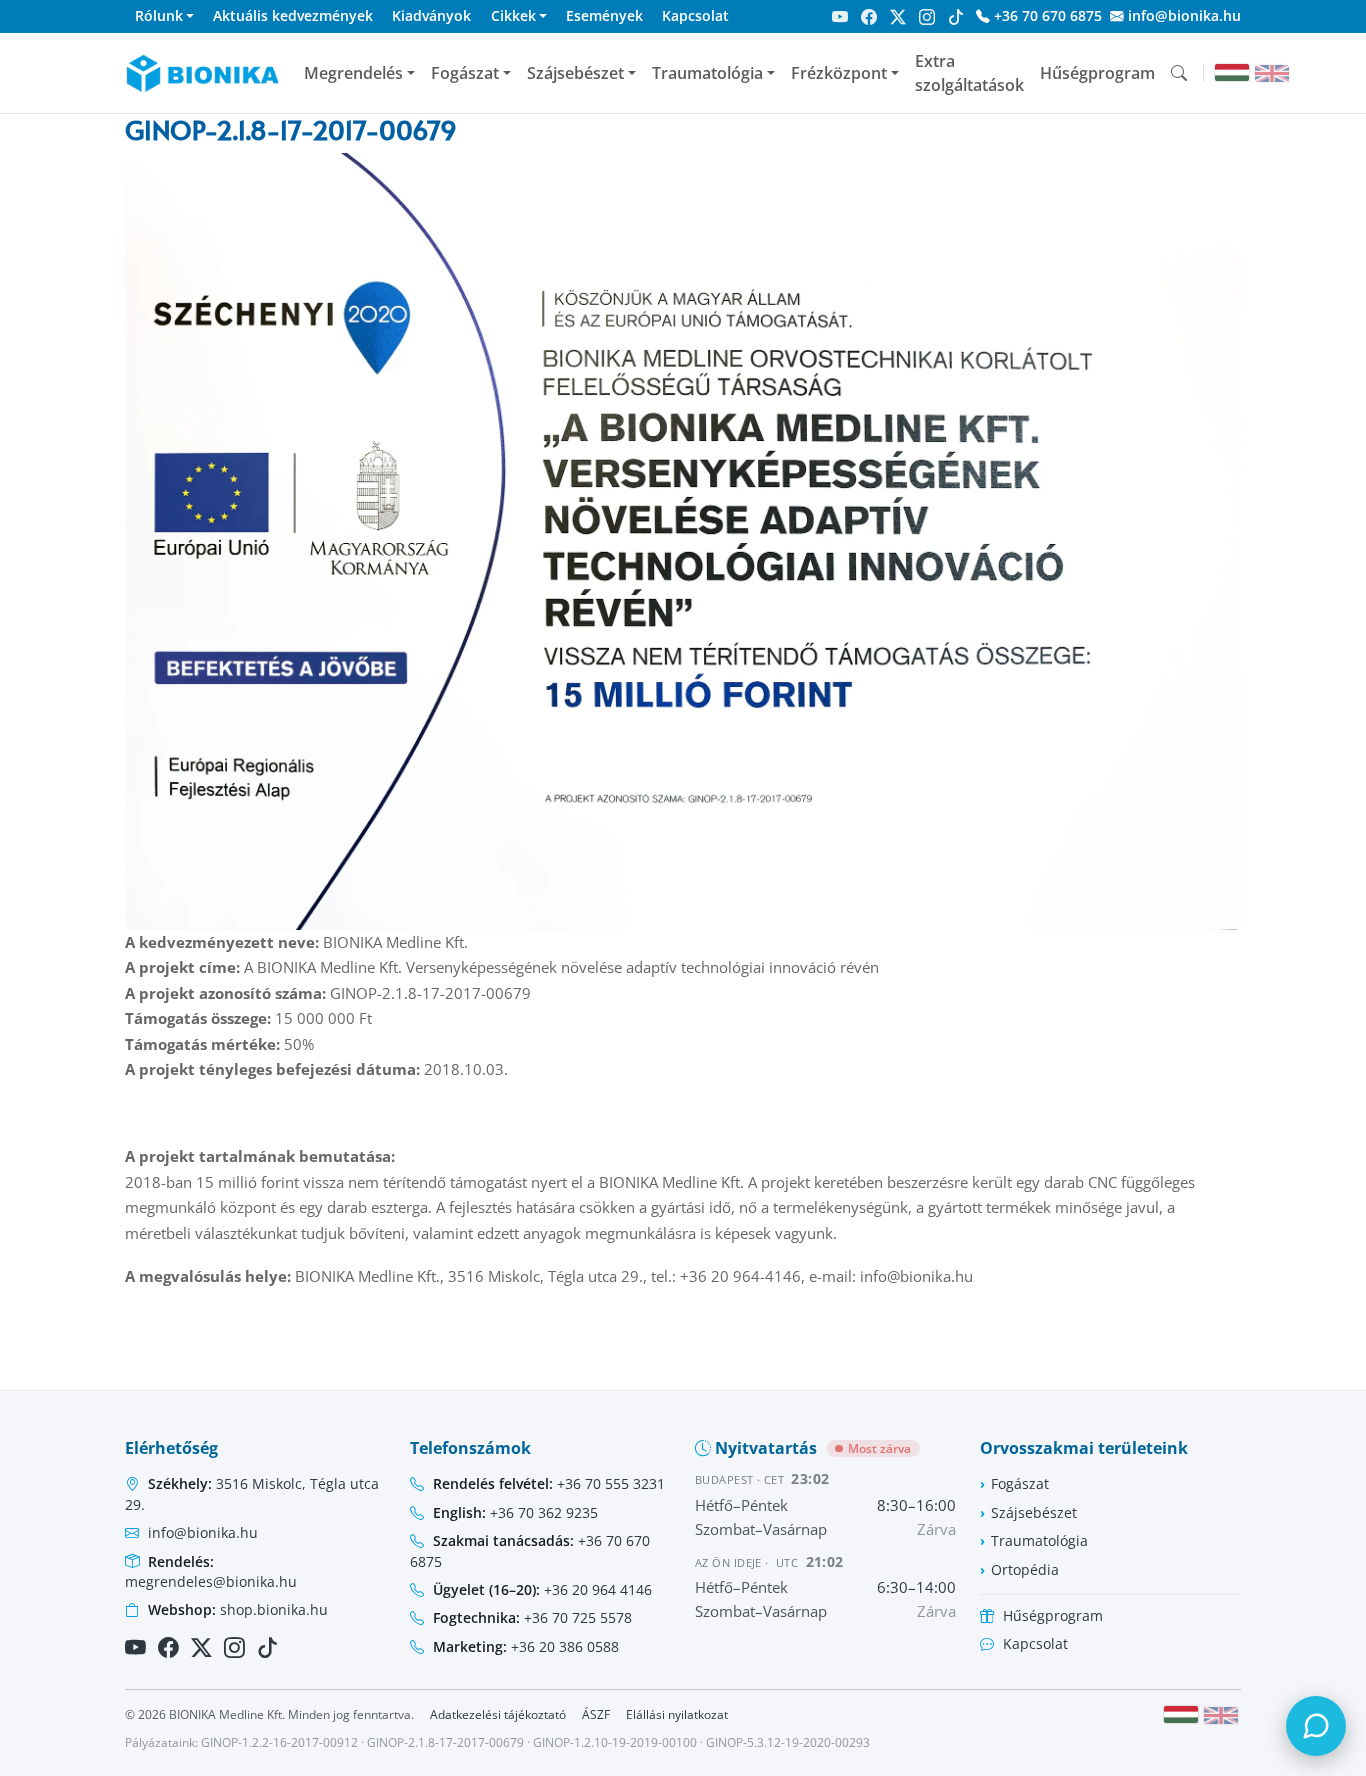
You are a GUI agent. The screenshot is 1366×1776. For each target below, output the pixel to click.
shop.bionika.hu (238, 1609)
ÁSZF (596, 1714)
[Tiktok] (956, 17)
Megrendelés (353, 73)
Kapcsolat (695, 15)
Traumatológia (707, 73)
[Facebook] (869, 17)
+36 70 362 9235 (515, 1512)
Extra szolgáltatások (969, 73)
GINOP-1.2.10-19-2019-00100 (615, 1742)
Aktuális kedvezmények (293, 15)
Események (604, 15)
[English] (1272, 73)
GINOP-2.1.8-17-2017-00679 (445, 1742)
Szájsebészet (575, 73)
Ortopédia (1025, 1569)
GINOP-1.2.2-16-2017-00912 (279, 1742)
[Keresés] (1179, 73)
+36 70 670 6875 (1046, 15)
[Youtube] (840, 17)
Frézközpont (839, 73)
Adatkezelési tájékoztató (498, 1714)
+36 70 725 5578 (532, 1617)
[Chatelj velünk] (1316, 1726)
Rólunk (159, 15)
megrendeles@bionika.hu (211, 1571)
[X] (898, 17)
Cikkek (513, 15)
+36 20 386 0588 (526, 1646)
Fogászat (465, 73)
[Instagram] (927, 17)
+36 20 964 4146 (542, 1589)
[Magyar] (1232, 72)
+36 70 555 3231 (549, 1483)
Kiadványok (431, 15)
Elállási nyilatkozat (677, 1714)
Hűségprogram (1097, 73)
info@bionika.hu (1182, 15)
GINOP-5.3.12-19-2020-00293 (788, 1742)
